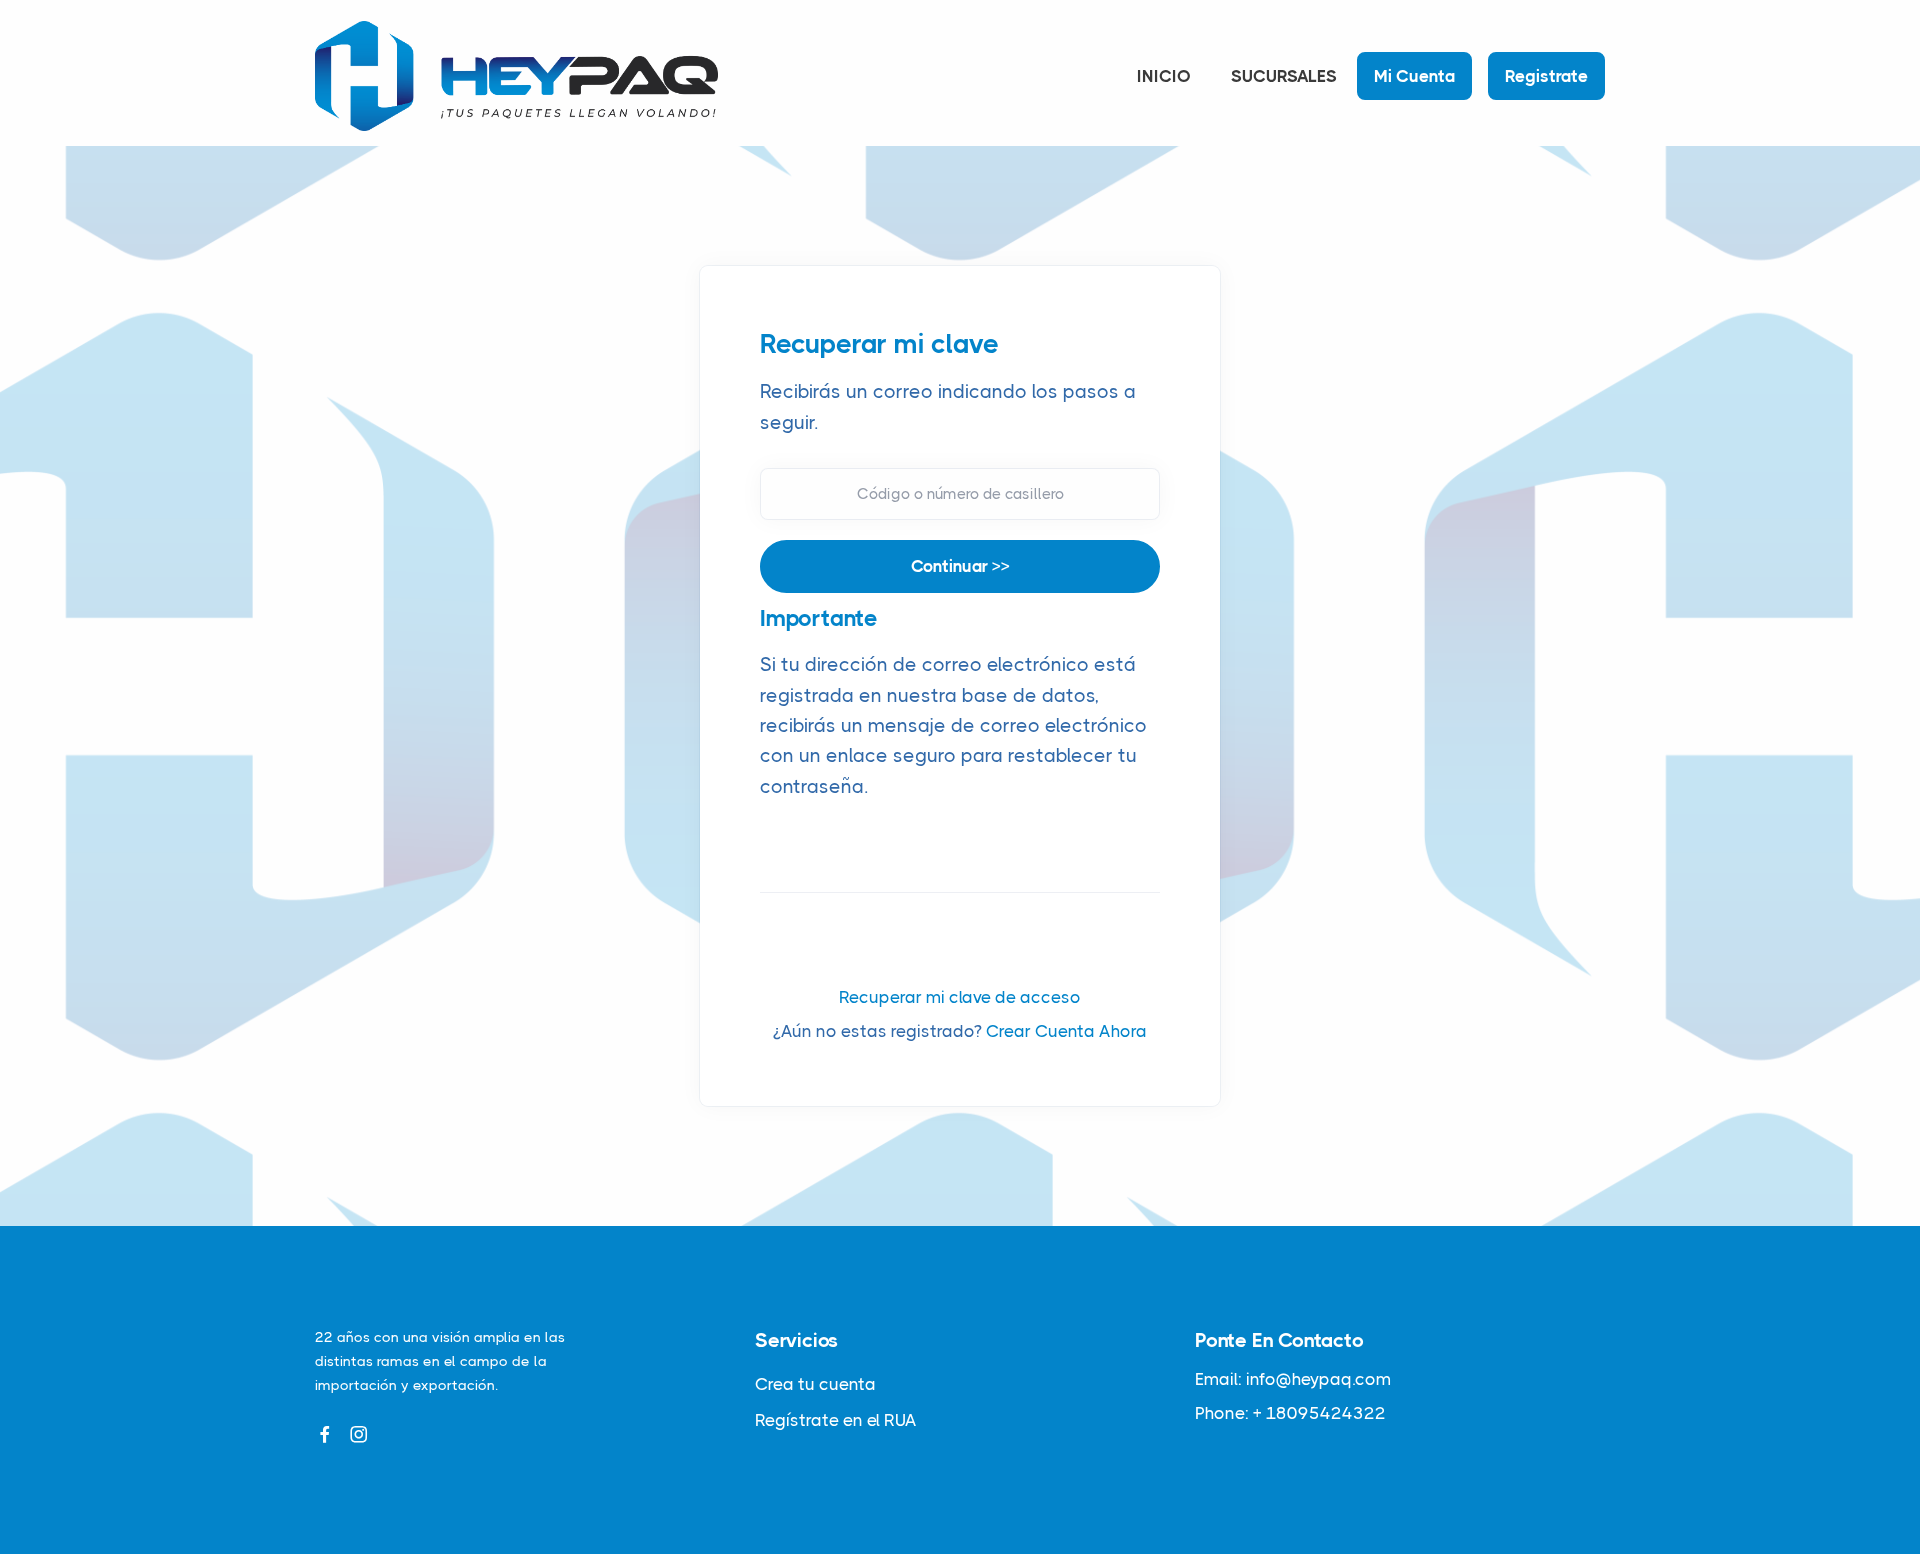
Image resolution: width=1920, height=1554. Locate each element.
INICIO (1164, 76)
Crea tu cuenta (815, 1384)
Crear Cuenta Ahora (1066, 1031)
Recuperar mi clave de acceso (960, 997)
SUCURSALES (1284, 76)
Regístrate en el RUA (836, 1420)
